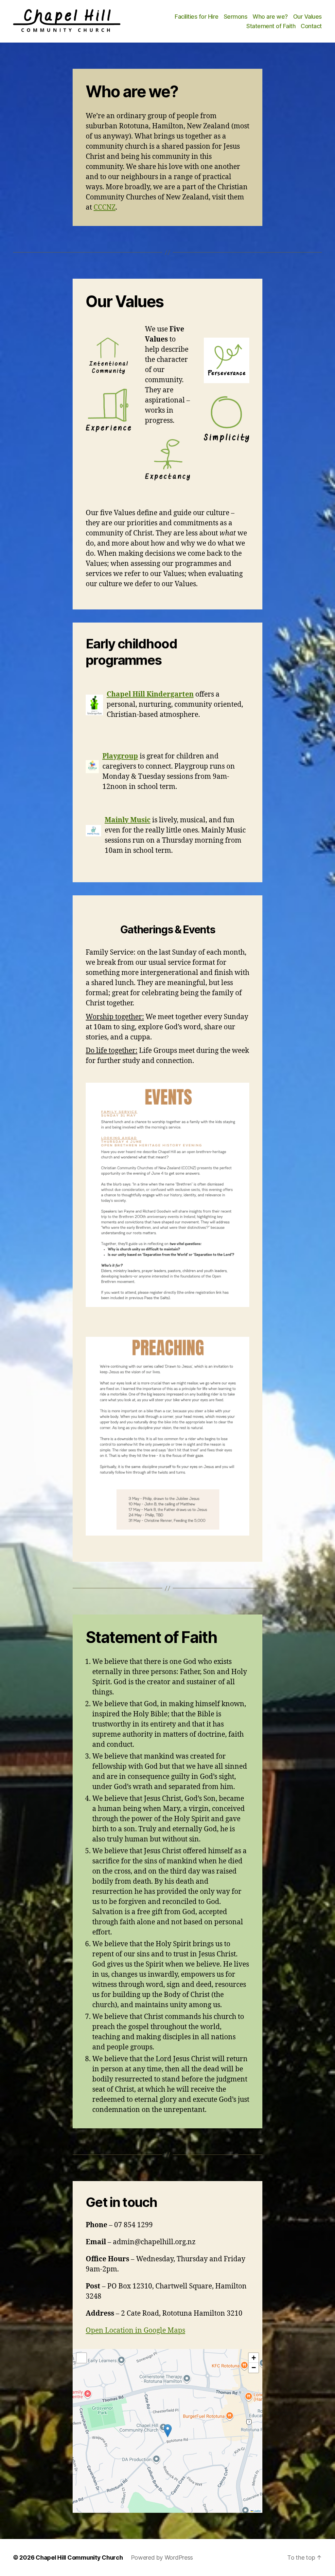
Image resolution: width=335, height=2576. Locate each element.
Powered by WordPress (162, 2557)
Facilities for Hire (197, 17)
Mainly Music (128, 820)
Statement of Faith (271, 26)
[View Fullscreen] (81, 2358)
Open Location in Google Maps (135, 2331)
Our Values (308, 17)
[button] (168, 2431)
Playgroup (120, 756)
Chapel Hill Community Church (79, 2557)
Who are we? (270, 17)
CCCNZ (105, 207)
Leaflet (257, 2511)
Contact (311, 26)
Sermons (236, 17)
